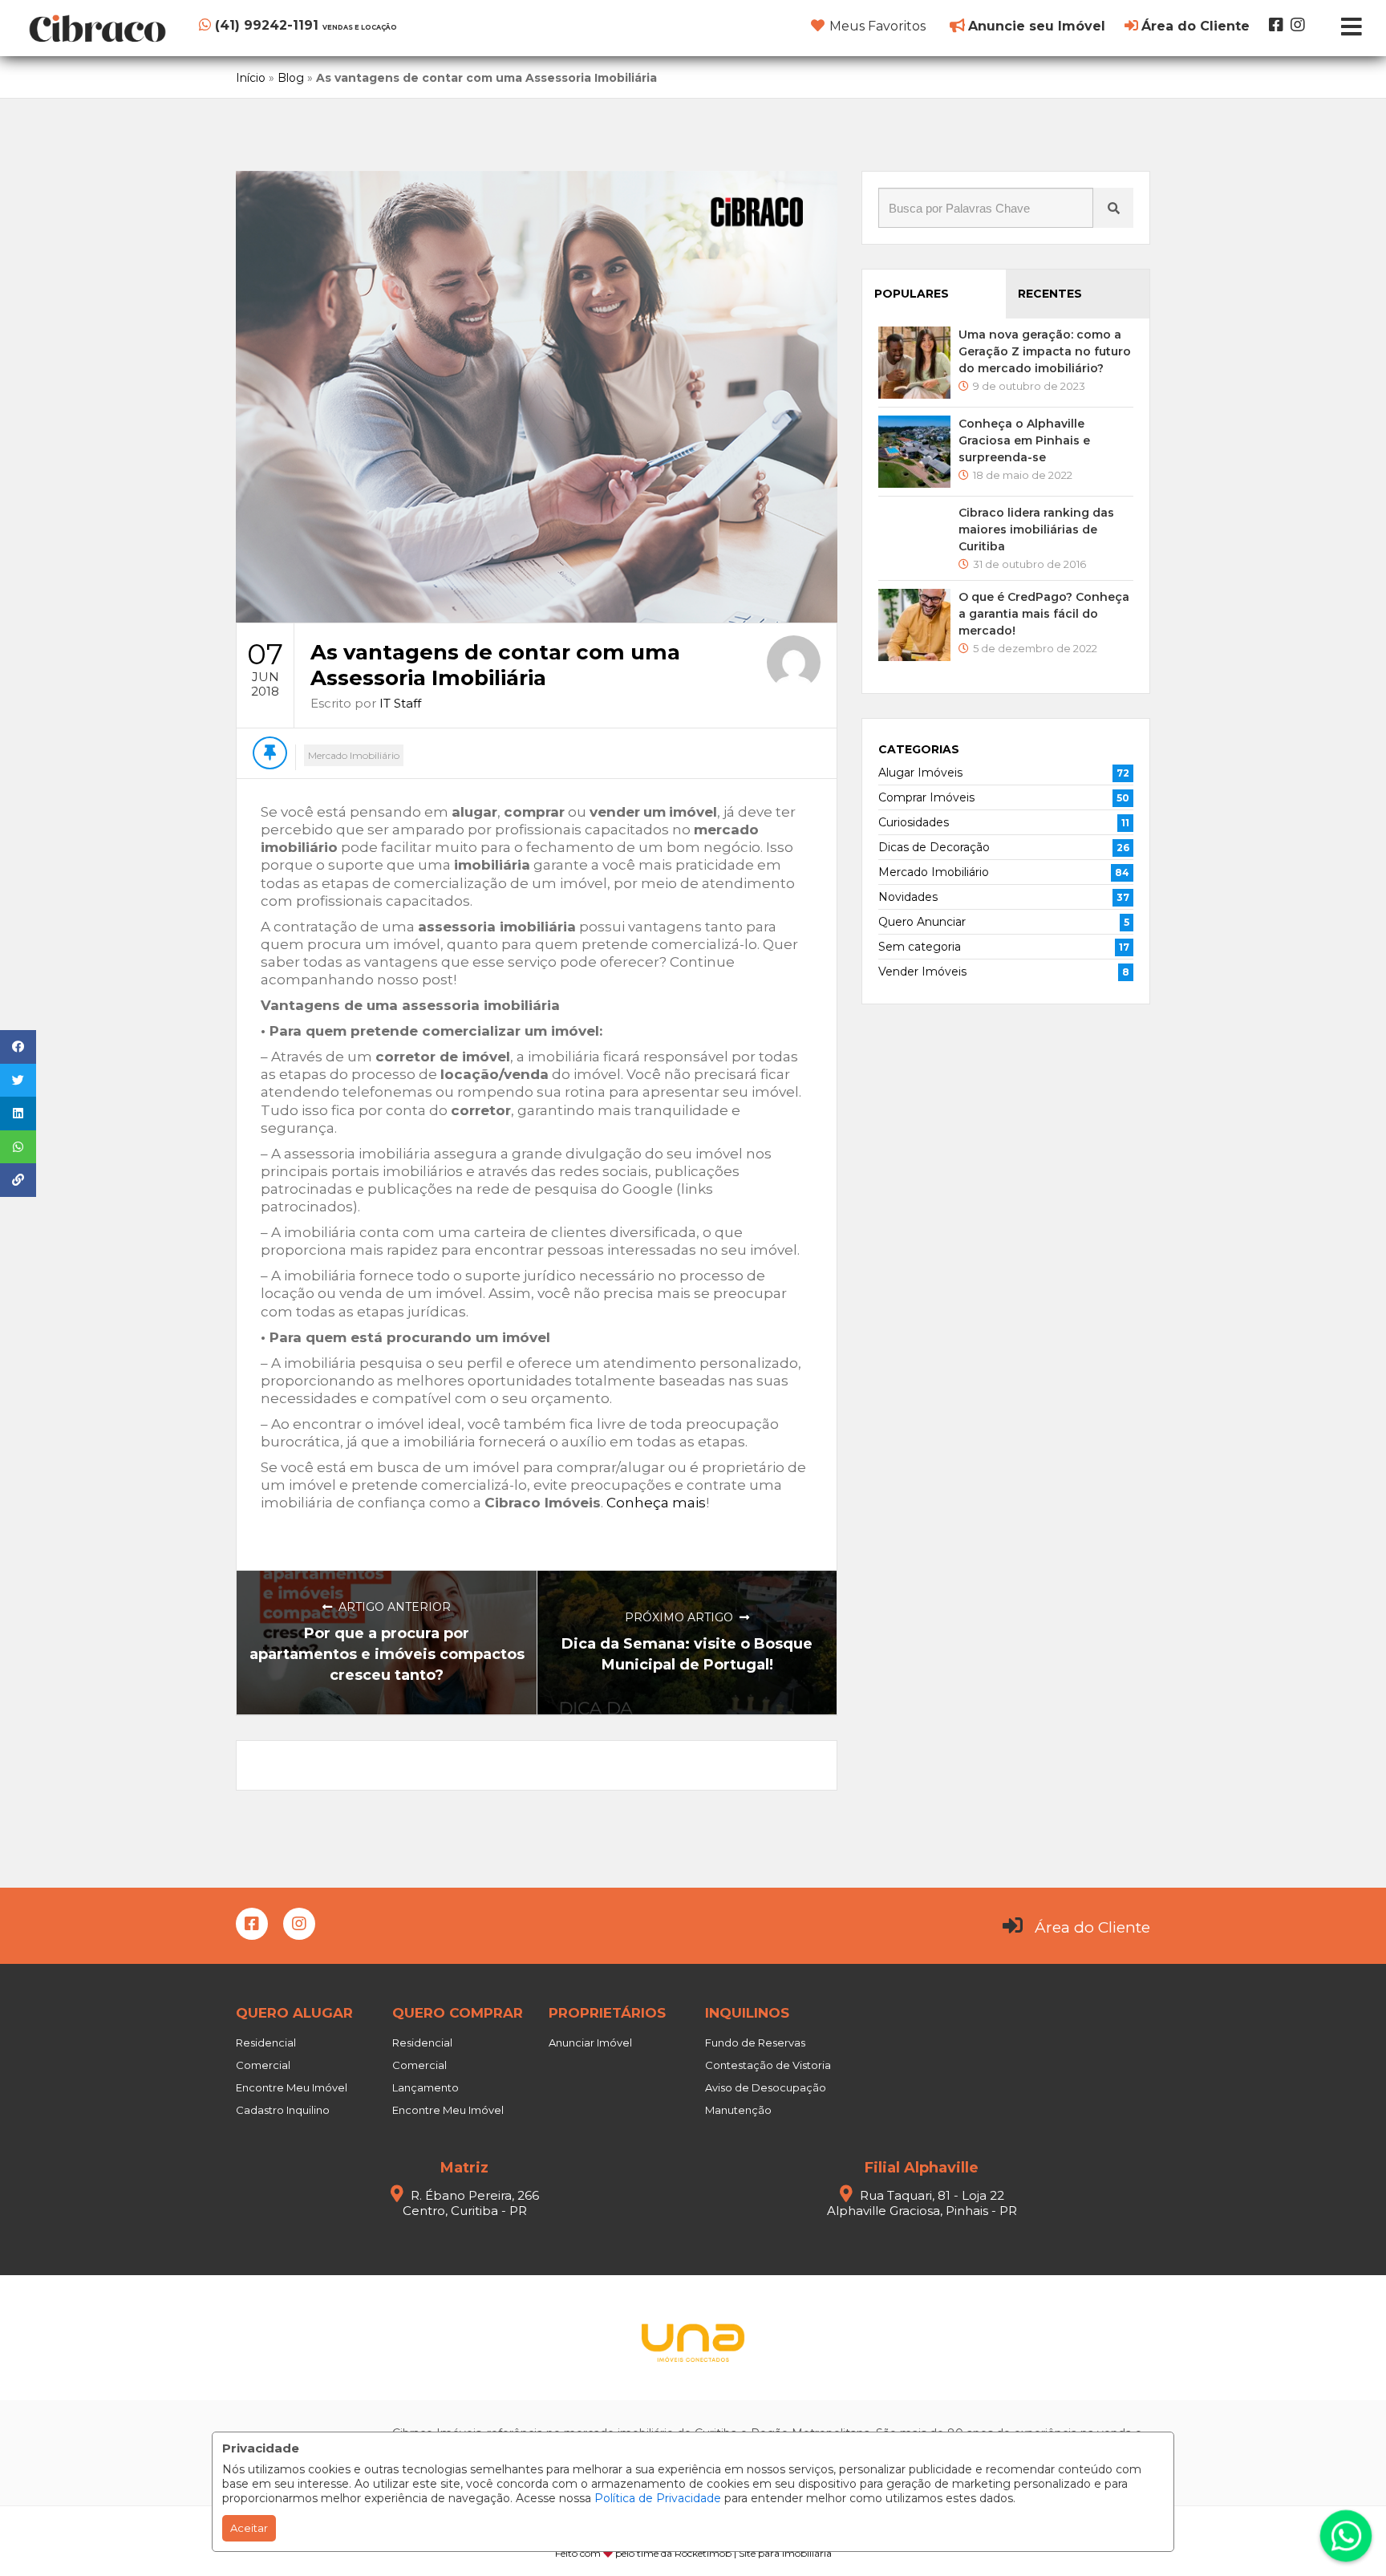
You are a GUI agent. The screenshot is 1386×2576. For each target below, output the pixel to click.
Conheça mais (656, 1503)
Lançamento (426, 2087)
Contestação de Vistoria (768, 2065)
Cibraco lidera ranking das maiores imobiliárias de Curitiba (1036, 529)
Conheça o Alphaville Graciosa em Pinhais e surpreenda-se (1024, 440)
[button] (297, 25)
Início (251, 78)
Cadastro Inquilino (283, 2110)
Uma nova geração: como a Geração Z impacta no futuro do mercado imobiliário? (1045, 351)
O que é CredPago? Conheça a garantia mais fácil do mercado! (1044, 614)
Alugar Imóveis (920, 773)
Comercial (263, 2065)
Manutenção (738, 2110)
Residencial (266, 2043)
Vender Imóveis (922, 972)
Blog (291, 78)
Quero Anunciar (922, 922)
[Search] (1113, 208)
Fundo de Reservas (755, 2043)
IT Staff (400, 703)
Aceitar (249, 2528)
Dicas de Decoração (934, 847)
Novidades (908, 897)
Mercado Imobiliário (354, 755)
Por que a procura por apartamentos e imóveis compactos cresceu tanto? (387, 1654)
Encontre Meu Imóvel (292, 2087)
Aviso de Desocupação (766, 2087)
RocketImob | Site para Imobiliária (753, 2553)
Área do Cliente (1092, 1927)
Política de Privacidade (658, 2498)
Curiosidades (914, 822)
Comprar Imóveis (926, 797)
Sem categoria (920, 947)
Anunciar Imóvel (590, 2043)
